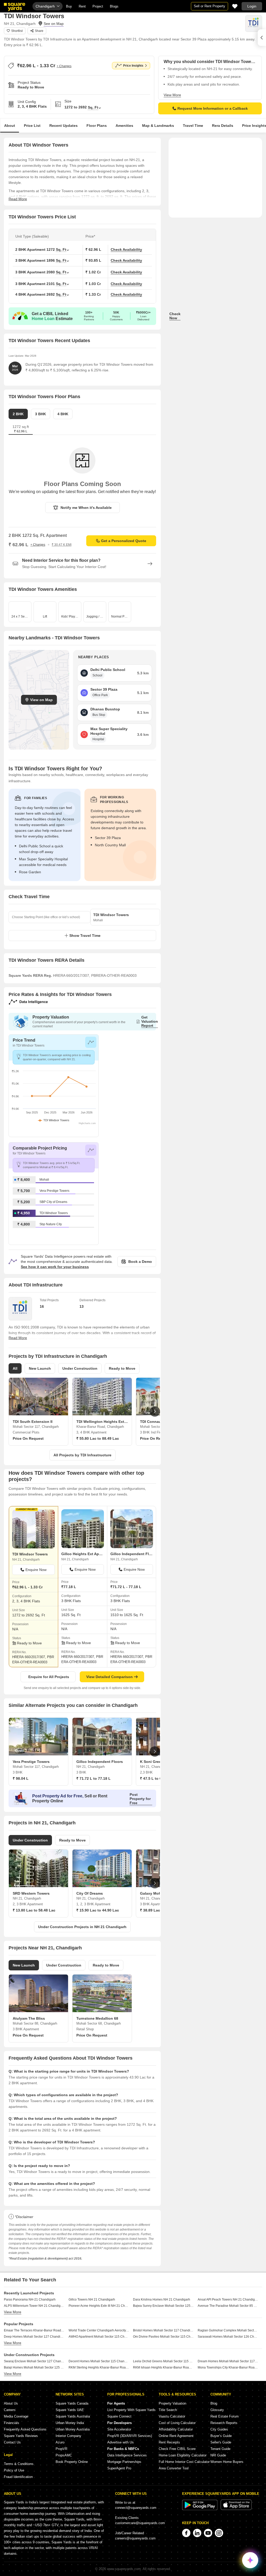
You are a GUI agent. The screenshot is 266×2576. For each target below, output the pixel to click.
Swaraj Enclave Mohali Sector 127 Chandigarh (34, 2361)
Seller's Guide (221, 2442)
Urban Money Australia (73, 2429)
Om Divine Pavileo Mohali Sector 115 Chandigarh (163, 2337)
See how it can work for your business (55, 1267)
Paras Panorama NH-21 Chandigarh (30, 2300)
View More (172, 95)
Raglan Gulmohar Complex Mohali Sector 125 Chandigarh (228, 2330)
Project (98, 6)
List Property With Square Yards (131, 2410)
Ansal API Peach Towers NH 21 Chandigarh (228, 2300)
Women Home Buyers (227, 2462)
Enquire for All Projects (49, 1677)
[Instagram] (219, 2533)
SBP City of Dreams (53, 1202)
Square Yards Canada (72, 2403)
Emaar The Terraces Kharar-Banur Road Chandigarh (34, 2330)
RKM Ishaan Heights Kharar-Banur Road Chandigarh (163, 2367)
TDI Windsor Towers (54, 1213)
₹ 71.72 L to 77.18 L (94, 1778)
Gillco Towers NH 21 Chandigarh (92, 2300)
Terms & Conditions (19, 2464)
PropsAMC (64, 2455)
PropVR (61, 2449)
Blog (214, 2403)
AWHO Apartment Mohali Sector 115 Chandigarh (99, 2337)
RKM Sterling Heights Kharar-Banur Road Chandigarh (99, 2367)
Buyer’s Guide (221, 2436)
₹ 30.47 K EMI (62, 545)
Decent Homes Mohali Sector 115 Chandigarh (99, 2361)
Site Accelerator (119, 2429)
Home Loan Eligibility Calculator (183, 2455)
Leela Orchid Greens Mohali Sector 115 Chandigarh (163, 2361)
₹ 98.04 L (21, 1778)
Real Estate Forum (225, 2416)
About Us (11, 2403)
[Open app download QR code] (262, 38)
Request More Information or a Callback (213, 108)
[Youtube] (208, 2533)
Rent (82, 6)
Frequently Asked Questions (25, 2429)
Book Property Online (72, 2462)
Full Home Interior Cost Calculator (184, 2462)
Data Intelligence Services (127, 2455)
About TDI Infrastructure (36, 1285)
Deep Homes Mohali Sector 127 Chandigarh (34, 2337)
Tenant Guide (220, 2449)
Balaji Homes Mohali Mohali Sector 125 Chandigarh (34, 2367)
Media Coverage (16, 2416)
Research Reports (224, 2423)
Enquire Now (36, 1570)
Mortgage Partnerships (124, 2462)
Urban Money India (70, 2423)
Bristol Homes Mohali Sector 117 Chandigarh (163, 2330)
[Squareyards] (15, 7)
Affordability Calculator (176, 2429)
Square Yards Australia (73, 2416)
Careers (10, 2410)
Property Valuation (172, 2403)
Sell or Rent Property (210, 6)
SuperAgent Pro (119, 2468)
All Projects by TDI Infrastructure (82, 1455)
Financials (12, 2423)
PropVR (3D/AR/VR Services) (130, 2436)
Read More (18, 199)
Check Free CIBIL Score (177, 2449)
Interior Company (68, 2436)
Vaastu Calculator (172, 2416)
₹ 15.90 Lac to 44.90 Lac (98, 1910)
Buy (69, 6)
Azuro (60, 2442)
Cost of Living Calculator (177, 2423)
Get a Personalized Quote (124, 541)
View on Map (41, 700)
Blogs (114, 6)
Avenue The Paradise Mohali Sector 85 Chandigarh (228, 2306)
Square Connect (119, 2416)
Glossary (217, 2410)
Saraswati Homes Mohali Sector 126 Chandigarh (228, 2337)
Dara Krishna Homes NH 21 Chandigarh (162, 2300)
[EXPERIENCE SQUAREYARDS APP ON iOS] (236, 2509)
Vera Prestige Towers (54, 1191)
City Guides (219, 2429)
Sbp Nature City (51, 1224)
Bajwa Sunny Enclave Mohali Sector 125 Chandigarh (163, 2306)
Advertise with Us (121, 2442)
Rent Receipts (169, 2442)
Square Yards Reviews (21, 2436)
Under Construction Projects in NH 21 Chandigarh (82, 1927)
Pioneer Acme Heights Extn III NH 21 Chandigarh (99, 2306)
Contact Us (12, 2442)
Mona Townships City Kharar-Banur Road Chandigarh (228, 2367)
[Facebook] (186, 2533)
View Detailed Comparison (109, 1677)
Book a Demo (140, 1262)
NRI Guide (218, 2455)
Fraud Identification (18, 2477)
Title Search (168, 2410)
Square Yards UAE (70, 2410)
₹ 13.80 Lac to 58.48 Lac (34, 1910)
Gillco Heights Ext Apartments (83, 1554)
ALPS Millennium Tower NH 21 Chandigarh (34, 2306)
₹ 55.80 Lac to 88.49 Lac (98, 1438)
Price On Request (28, 1438)
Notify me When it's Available (86, 508)
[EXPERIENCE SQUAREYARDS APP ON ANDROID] (200, 2509)
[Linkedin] (197, 2533)
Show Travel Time (85, 936)
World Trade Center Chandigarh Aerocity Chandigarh (99, 2330)
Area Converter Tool (174, 2468)
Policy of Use (14, 2470)
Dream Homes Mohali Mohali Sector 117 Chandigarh (228, 2361)
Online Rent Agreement (176, 2436)
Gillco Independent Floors (132, 1554)
